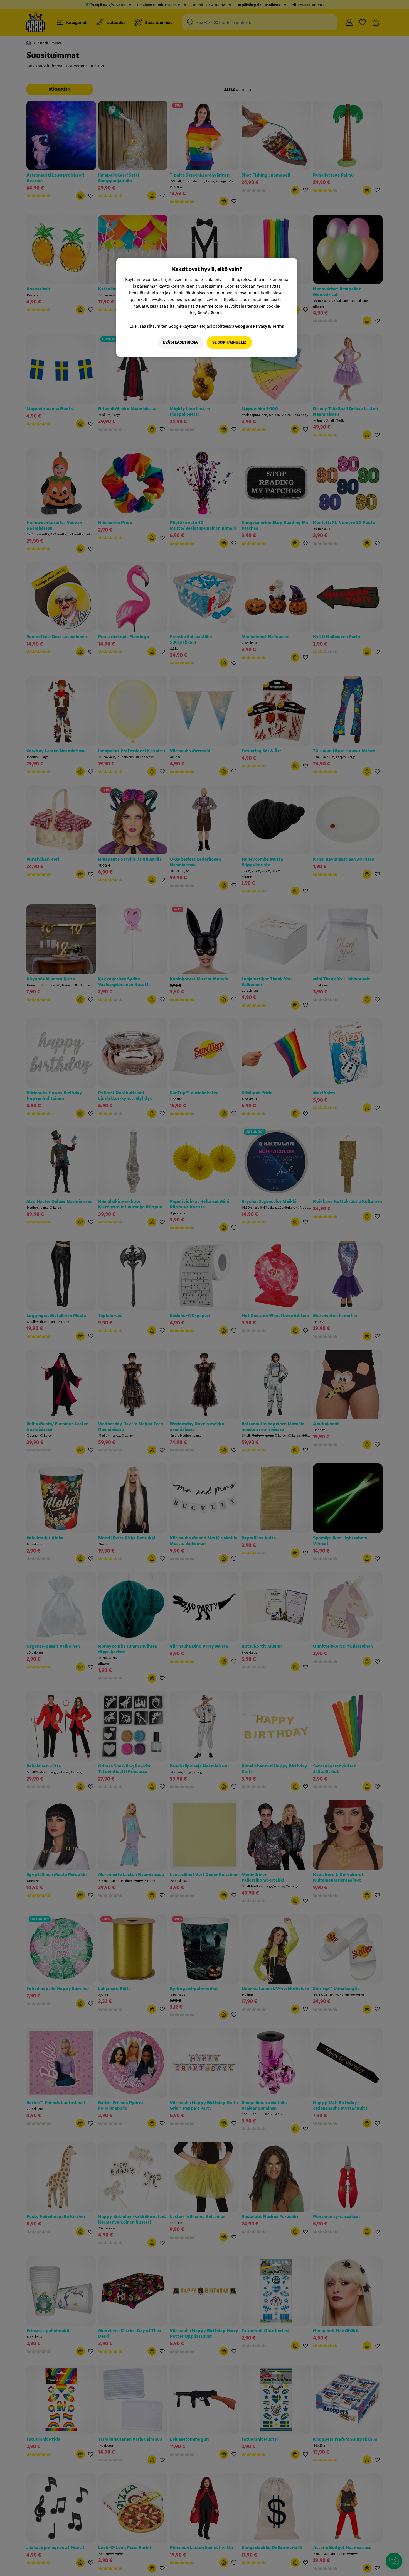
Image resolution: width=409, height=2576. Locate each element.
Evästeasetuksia (180, 342)
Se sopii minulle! (229, 342)
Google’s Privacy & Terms (259, 326)
